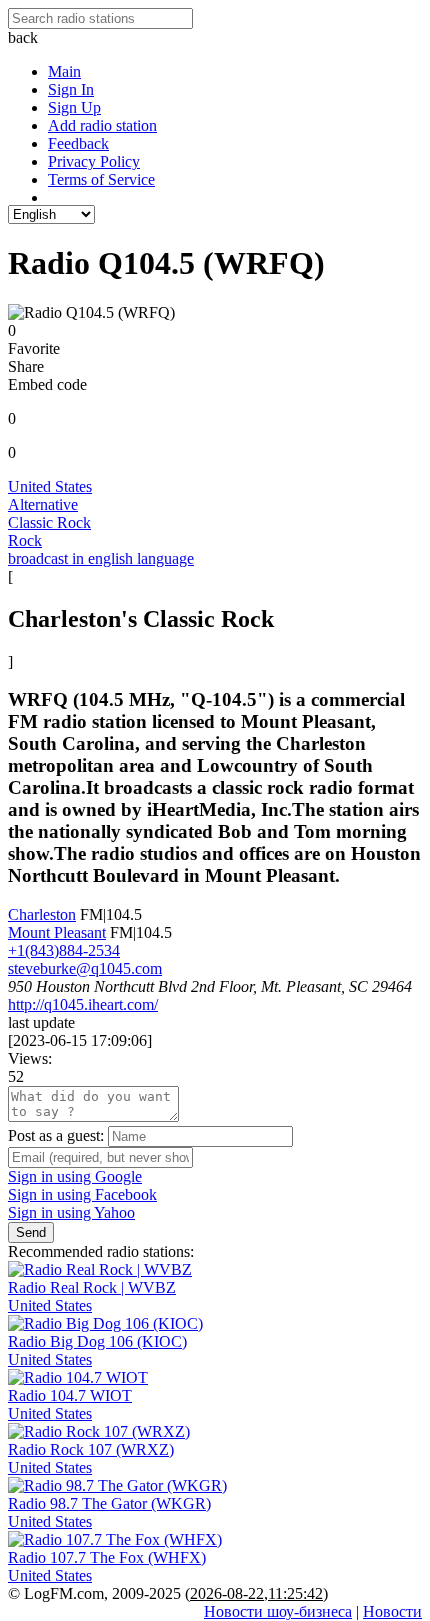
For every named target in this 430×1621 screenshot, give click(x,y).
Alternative (43, 504)
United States (50, 486)
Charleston (42, 914)
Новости (392, 1611)
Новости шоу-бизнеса (278, 1611)
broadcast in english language (101, 558)
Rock (25, 540)
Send (31, 1232)
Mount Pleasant (57, 932)
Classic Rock (49, 522)
